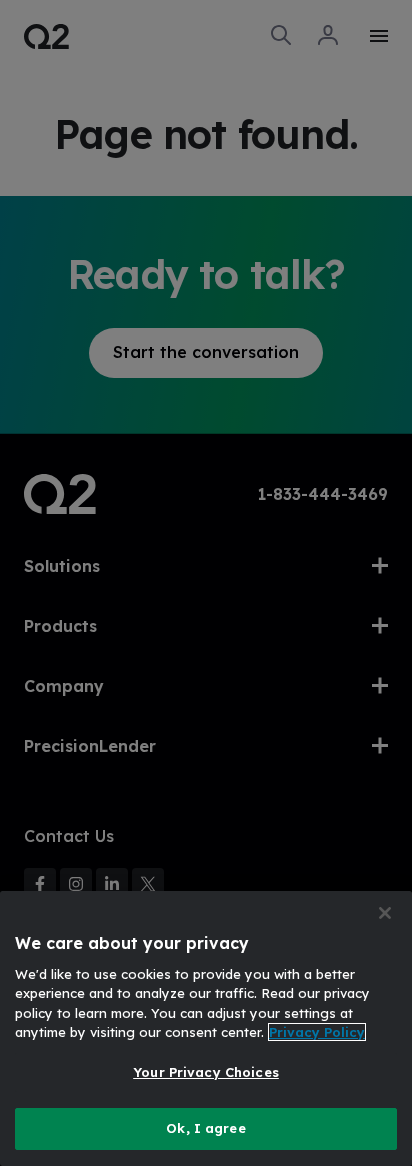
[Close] (385, 913)
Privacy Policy (317, 1032)
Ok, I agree (205, 1128)
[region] (206, 1028)
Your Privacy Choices (206, 1072)
